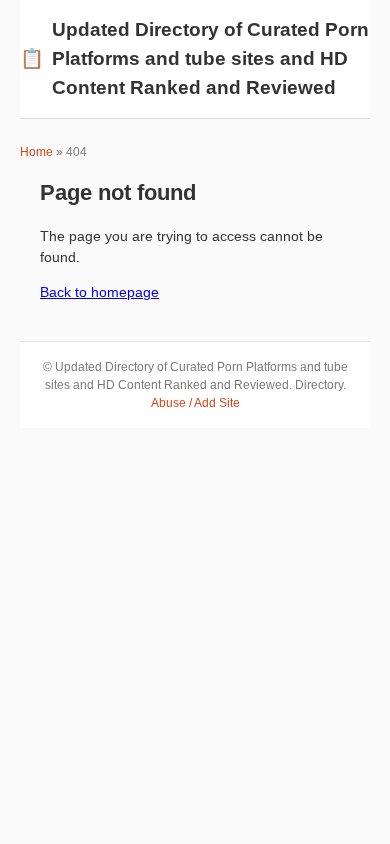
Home (36, 152)
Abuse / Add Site (195, 403)
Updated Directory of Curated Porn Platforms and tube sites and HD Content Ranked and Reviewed (194, 58)
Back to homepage (99, 292)
